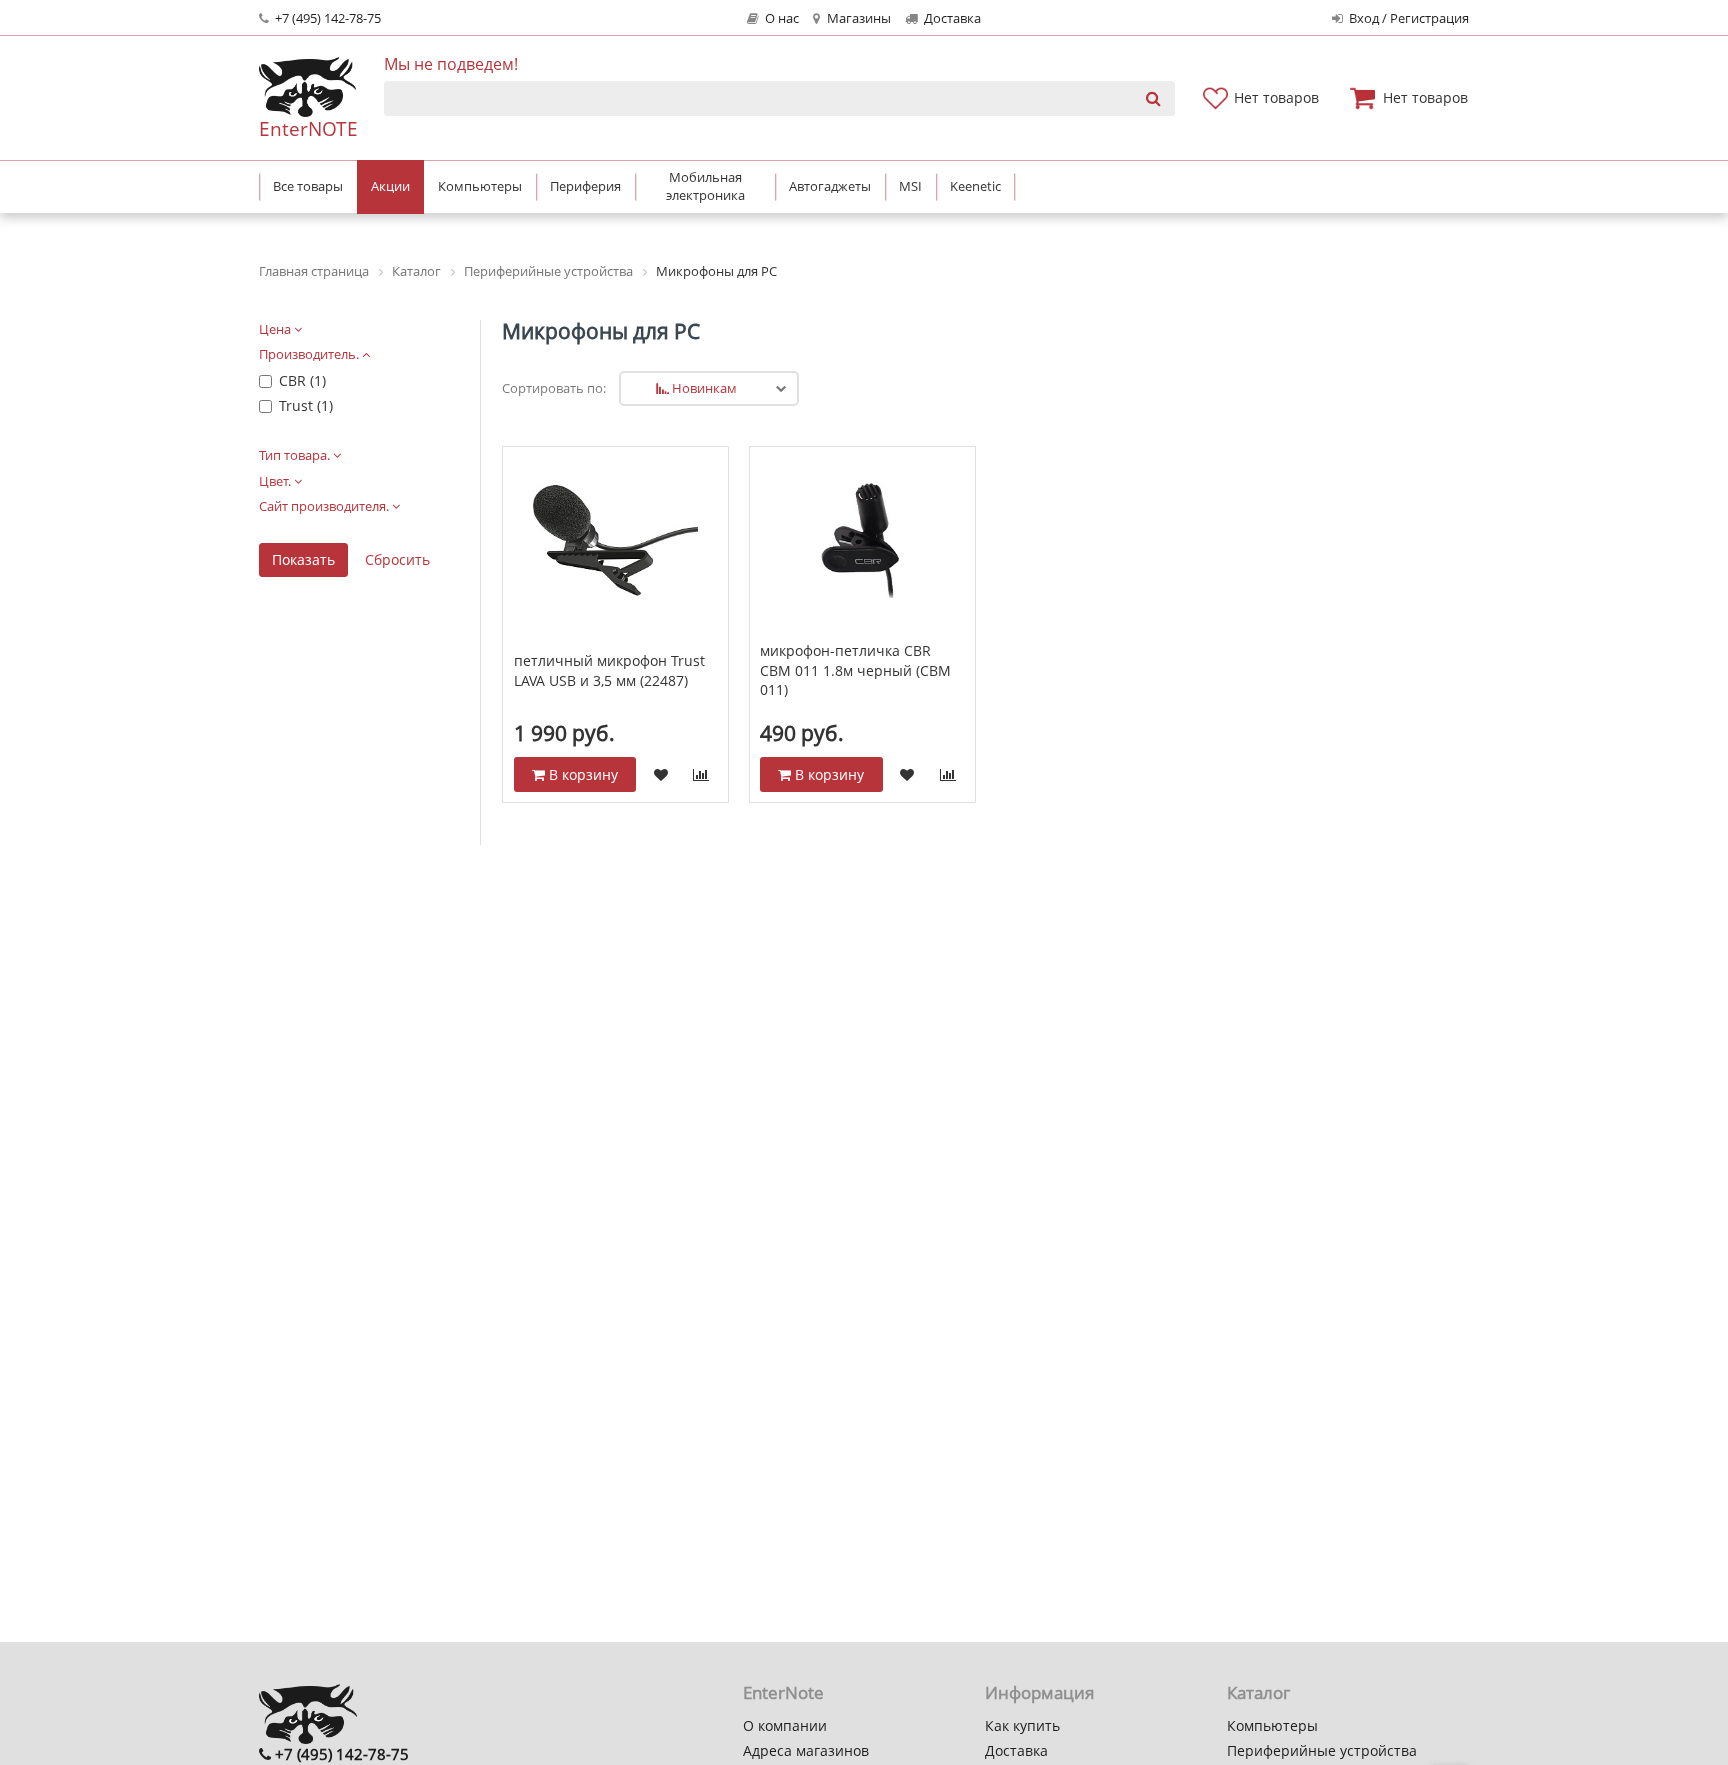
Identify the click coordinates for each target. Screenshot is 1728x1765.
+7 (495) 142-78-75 (326, 18)
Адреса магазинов (806, 1750)
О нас (780, 18)
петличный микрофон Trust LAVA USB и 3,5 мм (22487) (609, 670)
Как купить (1022, 1725)
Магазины (857, 18)
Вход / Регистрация (1407, 18)
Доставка (951, 18)
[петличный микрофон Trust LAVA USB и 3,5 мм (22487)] (616, 540)
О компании (785, 1725)
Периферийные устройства (1322, 1750)
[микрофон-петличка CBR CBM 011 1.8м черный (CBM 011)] (862, 540)
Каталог (1258, 1692)
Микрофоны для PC (601, 331)
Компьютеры (1272, 1725)
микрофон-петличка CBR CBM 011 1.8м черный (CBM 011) (855, 670)
